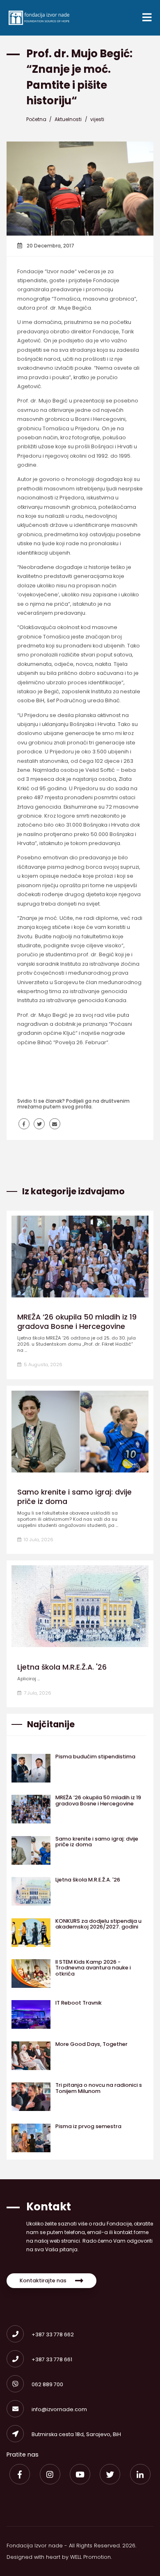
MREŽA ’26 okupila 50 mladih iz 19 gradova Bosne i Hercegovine (77, 1322)
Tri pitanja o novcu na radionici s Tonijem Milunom (99, 2088)
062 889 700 (47, 2384)
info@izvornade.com (59, 2409)
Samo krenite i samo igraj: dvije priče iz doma (74, 1497)
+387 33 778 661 (52, 2359)
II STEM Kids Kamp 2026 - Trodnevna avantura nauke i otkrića (93, 1968)
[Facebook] (20, 2474)
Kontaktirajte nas (43, 2280)
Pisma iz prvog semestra (88, 2126)
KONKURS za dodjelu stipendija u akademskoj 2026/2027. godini (98, 1924)
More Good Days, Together (91, 2044)
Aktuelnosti (68, 119)
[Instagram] (50, 2474)
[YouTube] (80, 2474)
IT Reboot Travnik (79, 2003)
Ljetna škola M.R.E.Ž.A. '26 (62, 1667)
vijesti (97, 119)
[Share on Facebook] (24, 1124)
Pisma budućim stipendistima (95, 1757)
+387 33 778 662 (53, 2334)
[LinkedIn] (140, 2474)
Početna (36, 119)
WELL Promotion (90, 2557)
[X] (110, 2474)
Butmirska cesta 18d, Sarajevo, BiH (76, 2434)
